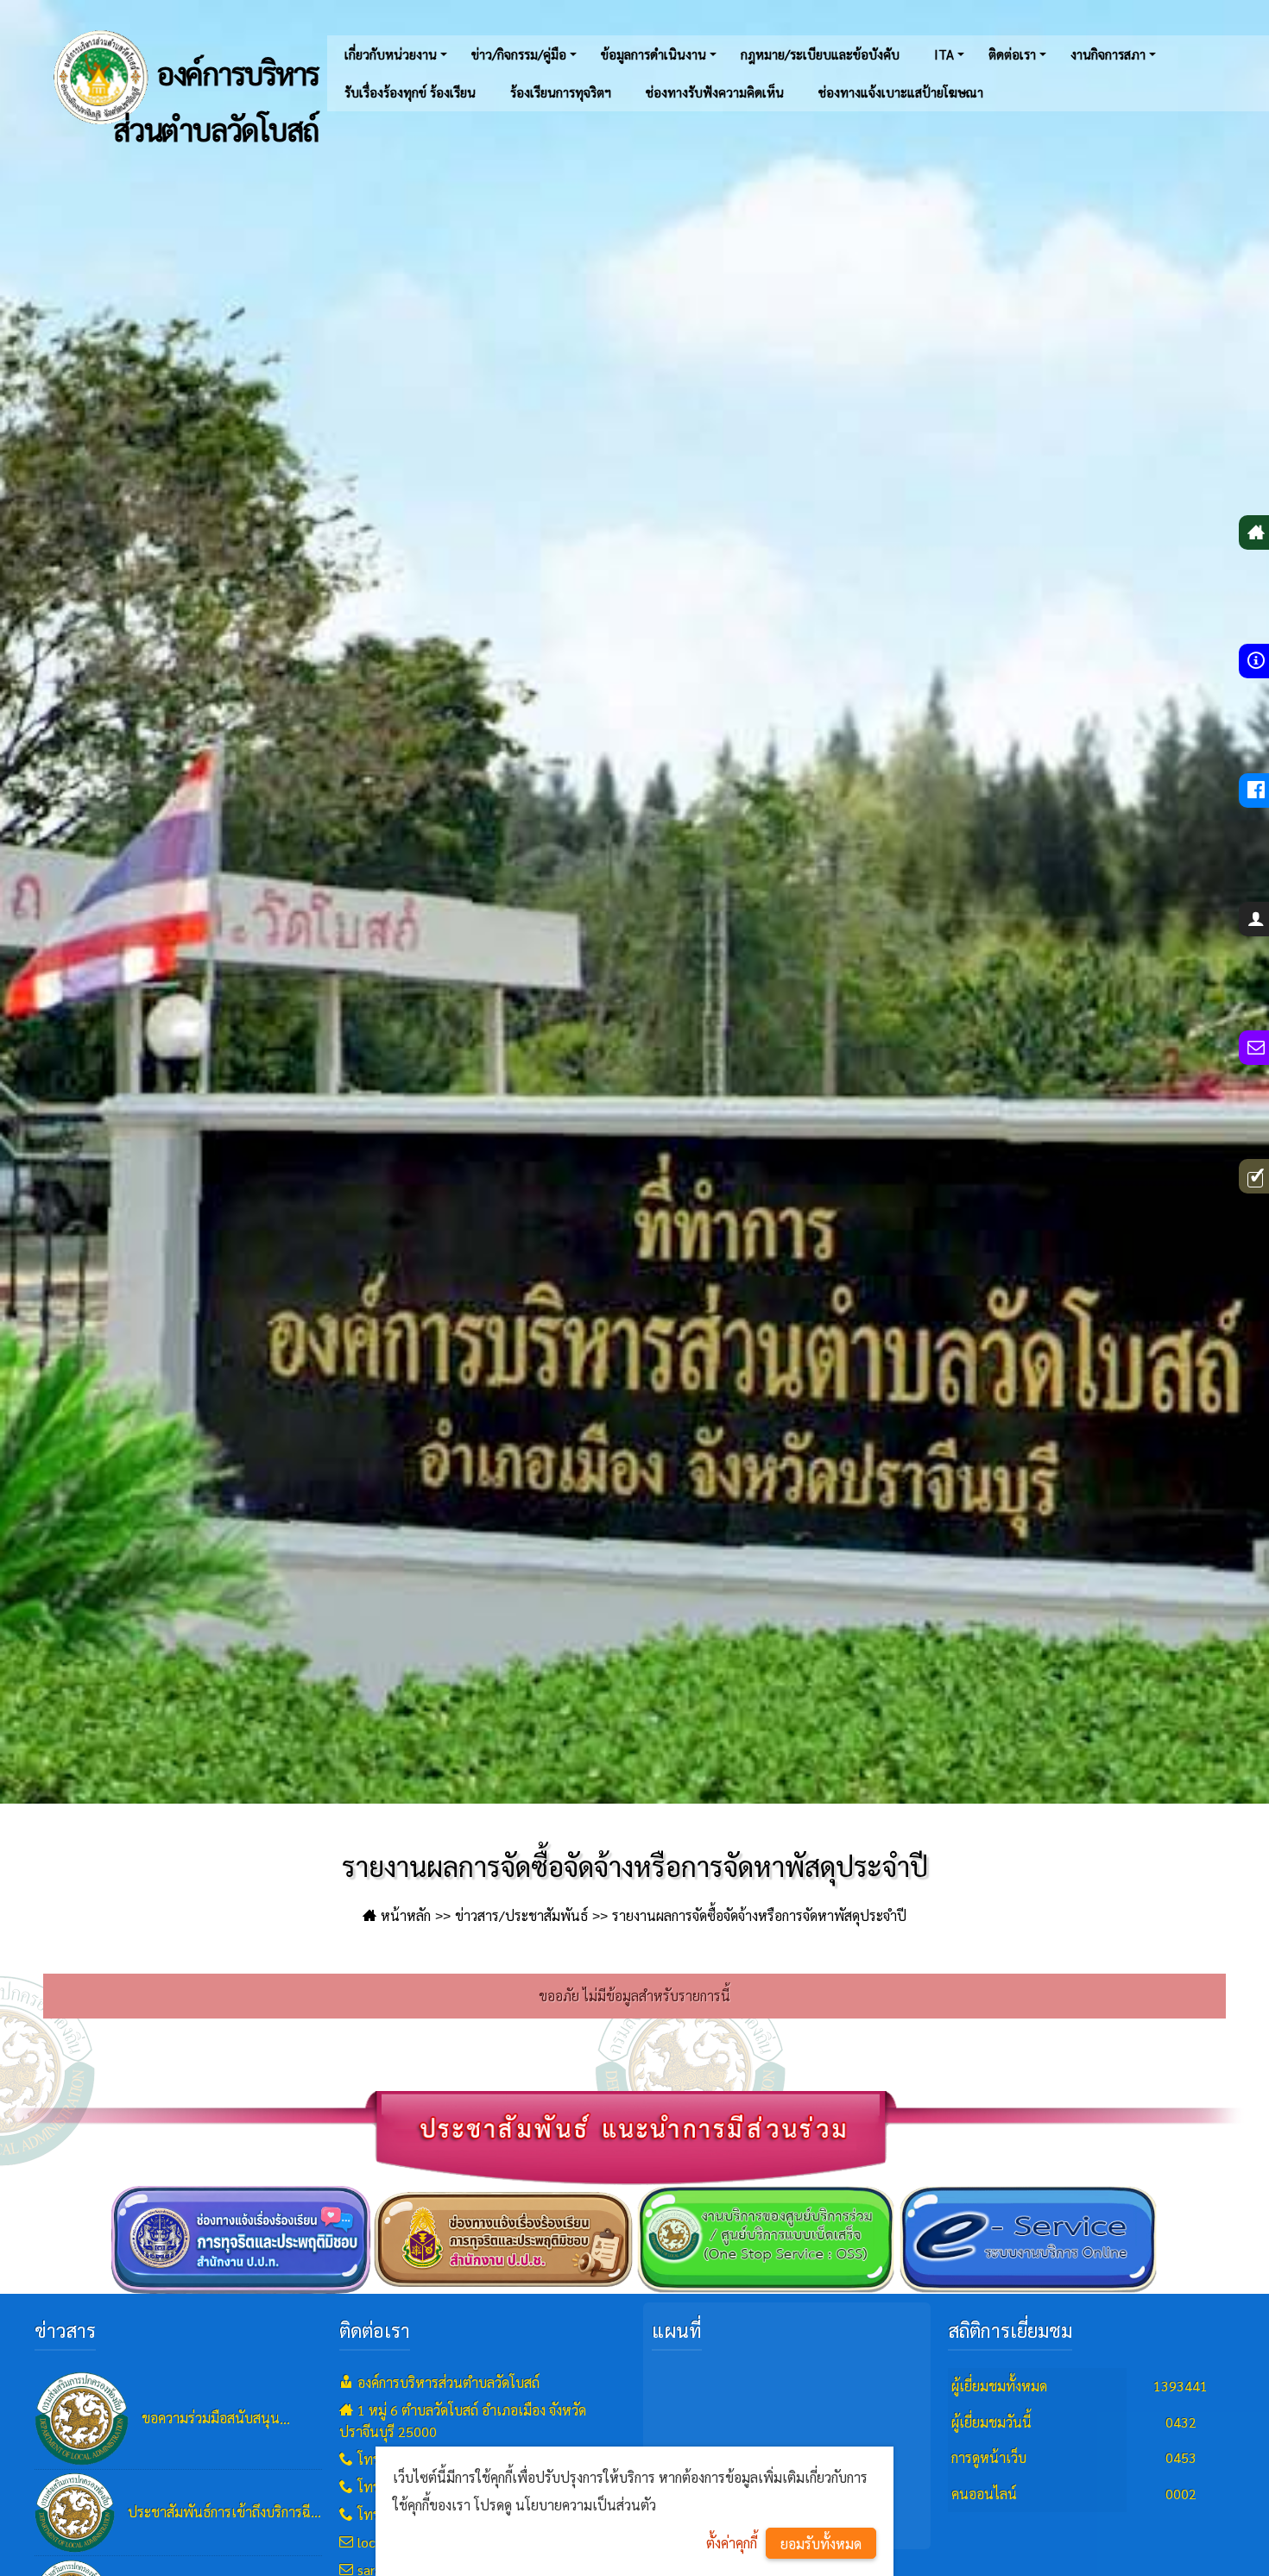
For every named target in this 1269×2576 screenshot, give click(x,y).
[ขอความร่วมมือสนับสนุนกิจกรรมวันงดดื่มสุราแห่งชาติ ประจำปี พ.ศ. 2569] (82, 2418)
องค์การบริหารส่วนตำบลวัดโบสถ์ (216, 91)
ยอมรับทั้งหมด (821, 2544)
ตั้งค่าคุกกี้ (732, 2543)
